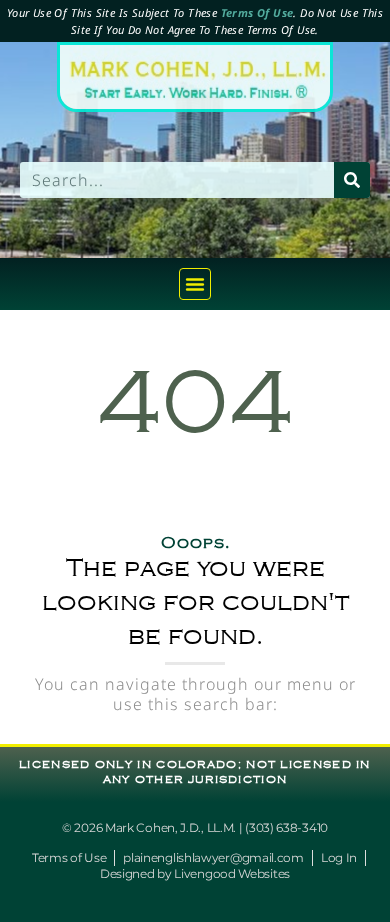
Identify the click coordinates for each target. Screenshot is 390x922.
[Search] (352, 180)
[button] (195, 284)
